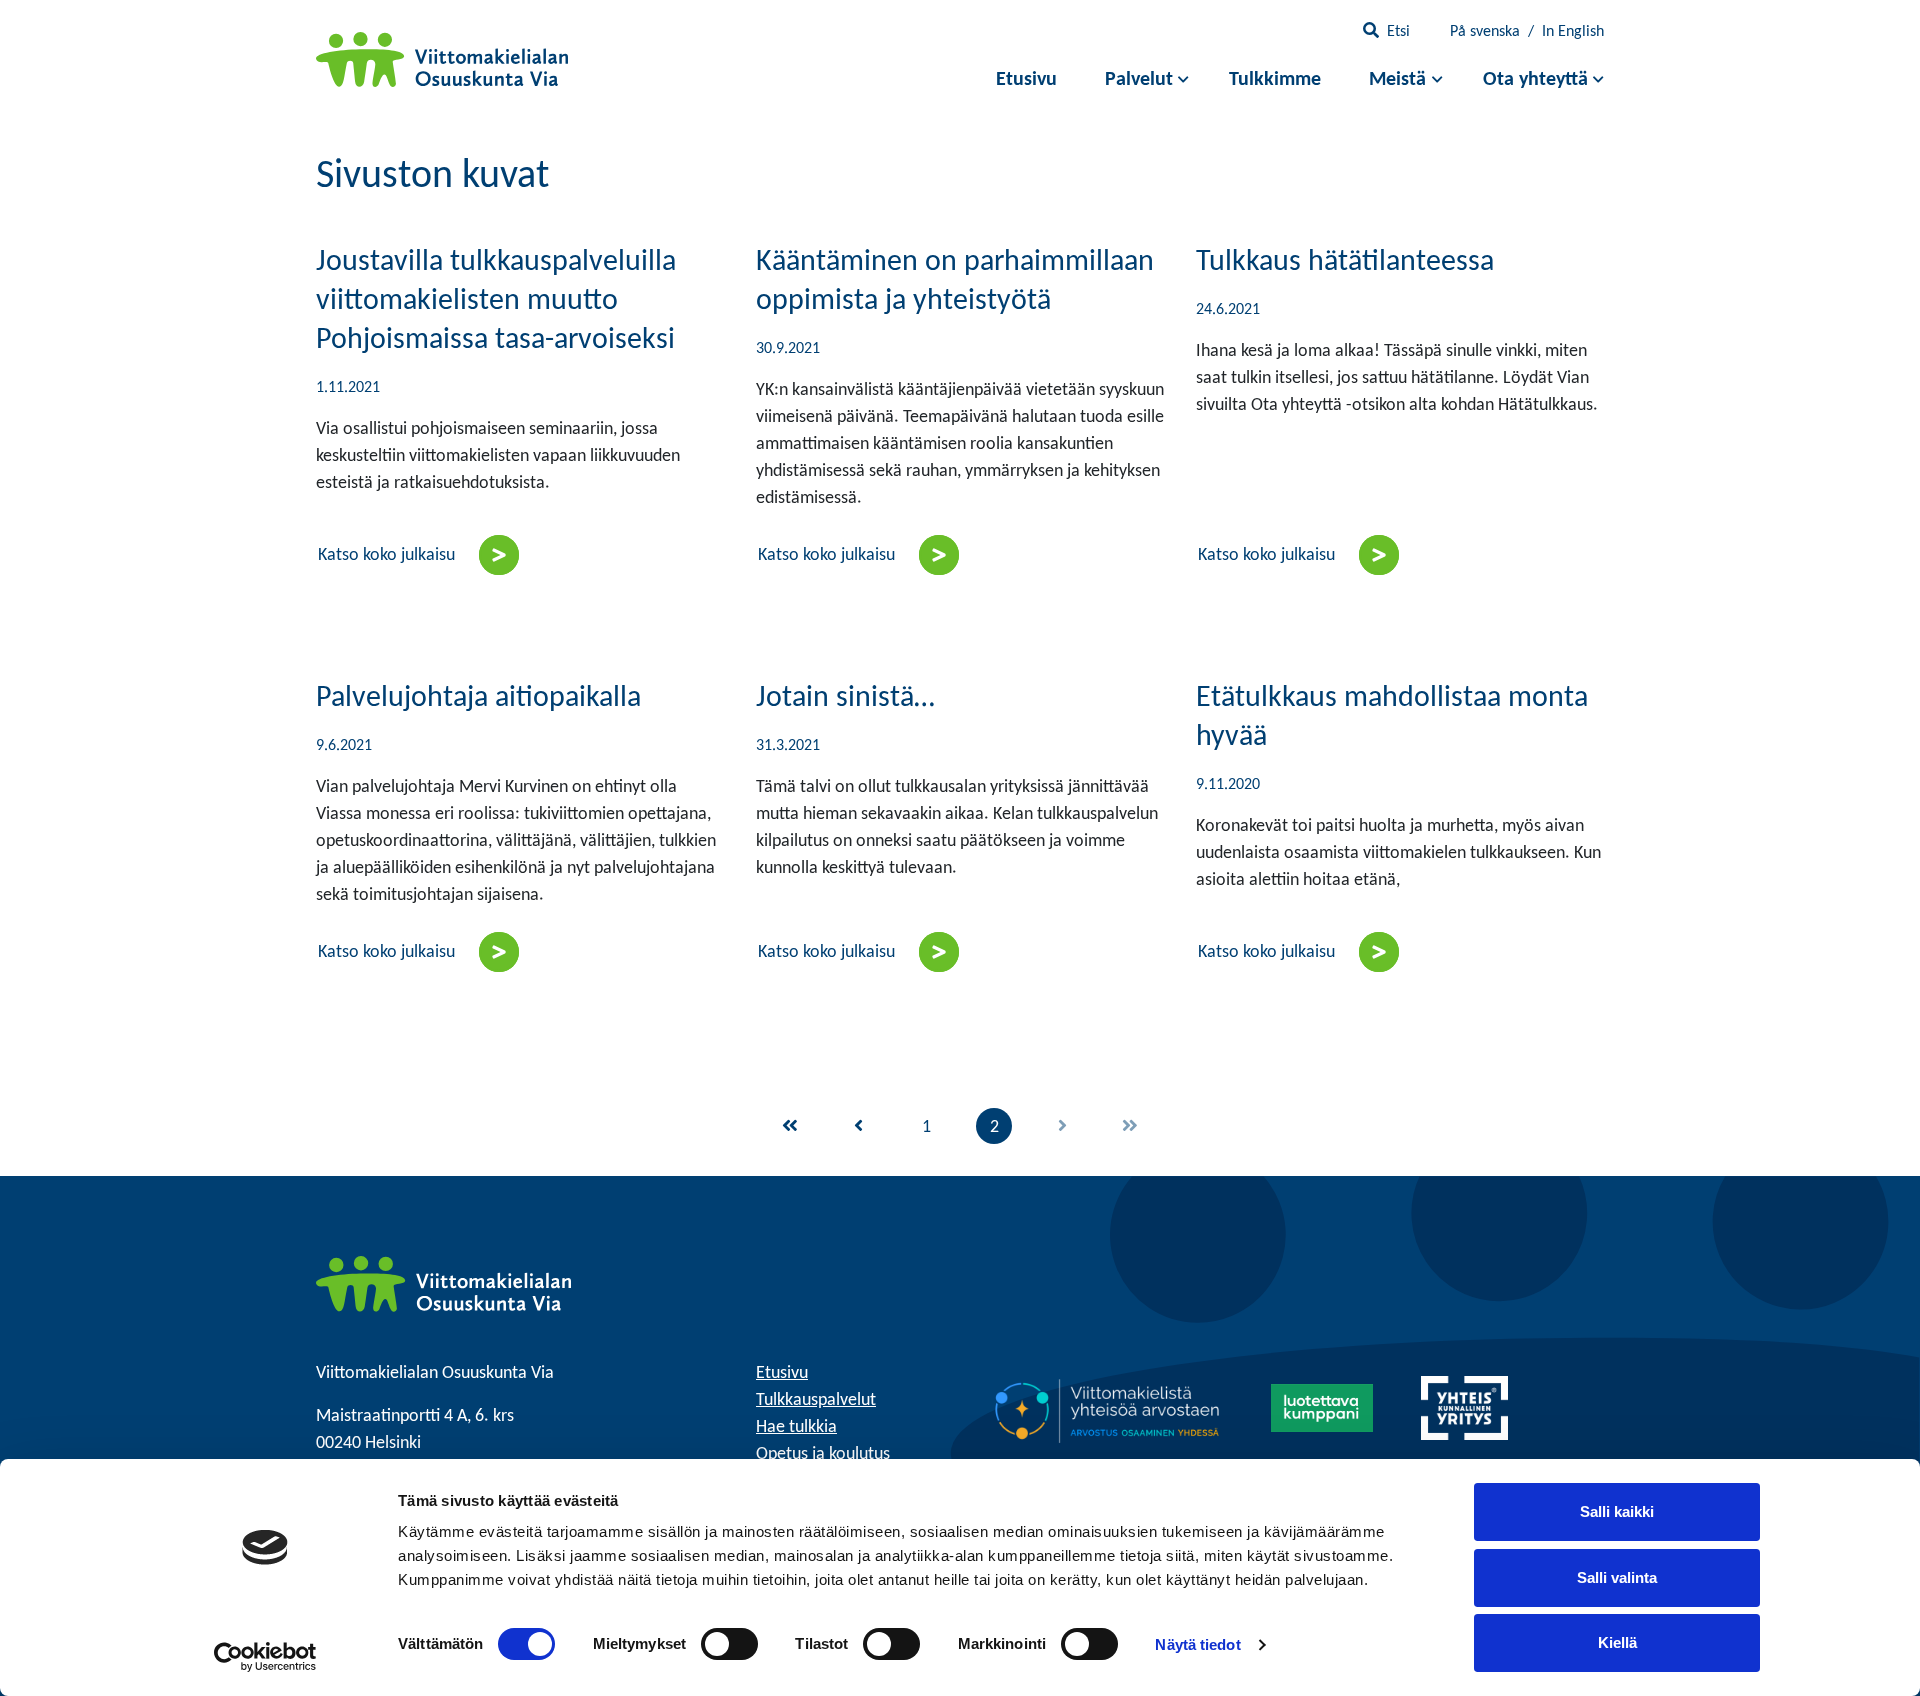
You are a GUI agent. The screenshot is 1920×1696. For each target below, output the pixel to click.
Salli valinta (1617, 1577)
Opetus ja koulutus (823, 1454)
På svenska (1485, 32)
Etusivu (1026, 80)
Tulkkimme (1275, 80)
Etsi (1398, 32)
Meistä (1397, 80)
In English (1573, 32)
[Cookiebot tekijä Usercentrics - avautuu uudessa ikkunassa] (265, 1657)
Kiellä (1617, 1642)
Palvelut (1139, 80)
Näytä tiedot (1197, 1644)
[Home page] (443, 1284)
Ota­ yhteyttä (1535, 80)
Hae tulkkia (796, 1427)
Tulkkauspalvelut (816, 1400)
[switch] (729, 1644)
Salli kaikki (1617, 1511)
